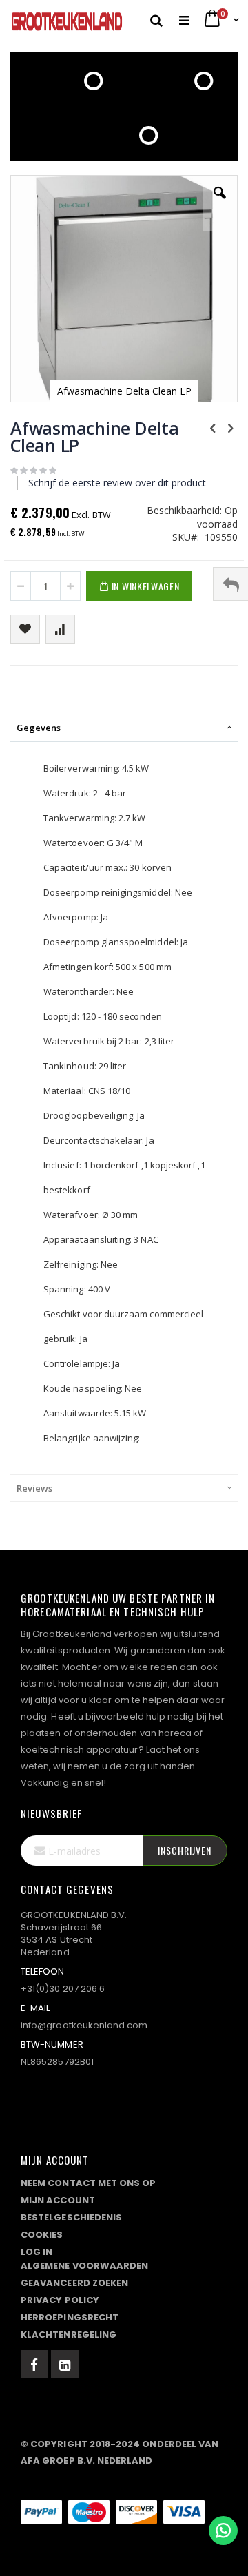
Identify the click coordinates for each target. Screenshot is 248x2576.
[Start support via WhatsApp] (223, 2531)
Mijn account (58, 2200)
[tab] (124, 728)
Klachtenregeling (69, 2335)
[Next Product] (230, 427)
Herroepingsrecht (70, 2317)
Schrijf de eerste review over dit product (117, 483)
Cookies (42, 2235)
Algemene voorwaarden (84, 2266)
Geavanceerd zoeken (74, 2283)
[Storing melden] (124, 2484)
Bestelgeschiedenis (71, 2217)
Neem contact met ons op (89, 2183)
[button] (220, 203)
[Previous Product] (213, 427)
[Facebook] (34, 2364)
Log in (37, 2252)
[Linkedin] (65, 2364)
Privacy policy (60, 2300)
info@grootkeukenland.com (84, 2025)
